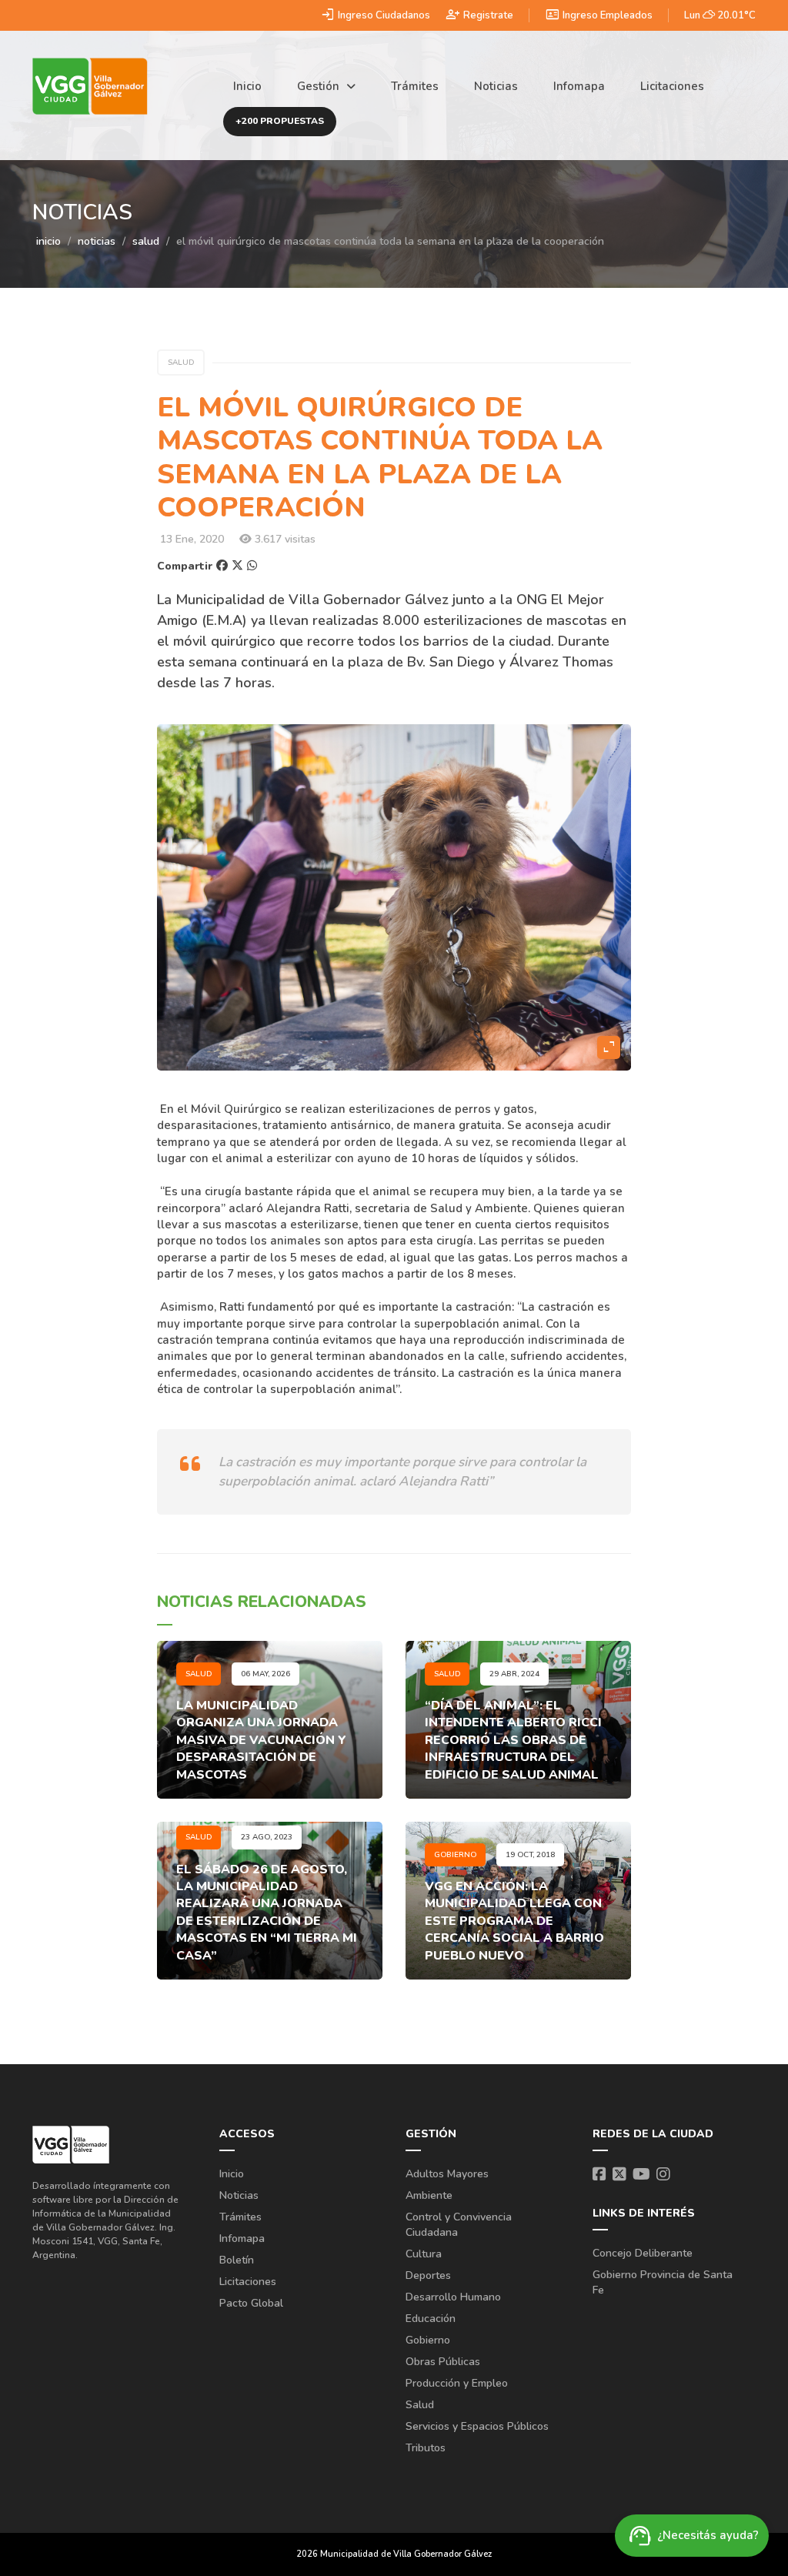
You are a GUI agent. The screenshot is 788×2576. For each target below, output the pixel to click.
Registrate (479, 15)
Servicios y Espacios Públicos (477, 2426)
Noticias (496, 86)
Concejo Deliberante (643, 2253)
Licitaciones (672, 86)
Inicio (247, 86)
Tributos (426, 2448)
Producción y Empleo (457, 2383)
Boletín (237, 2260)
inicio (48, 241)
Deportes (428, 2275)
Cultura (424, 2254)
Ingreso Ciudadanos (375, 15)
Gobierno (428, 2340)
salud (146, 241)
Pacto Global (251, 2303)
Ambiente (429, 2195)
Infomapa (579, 86)
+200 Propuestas (280, 121)
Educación (431, 2319)
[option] (394, 897)
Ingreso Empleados (599, 15)
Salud (420, 2405)
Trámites (415, 86)
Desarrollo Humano (453, 2297)
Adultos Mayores (447, 2174)
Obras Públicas (443, 2362)
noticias (97, 241)
